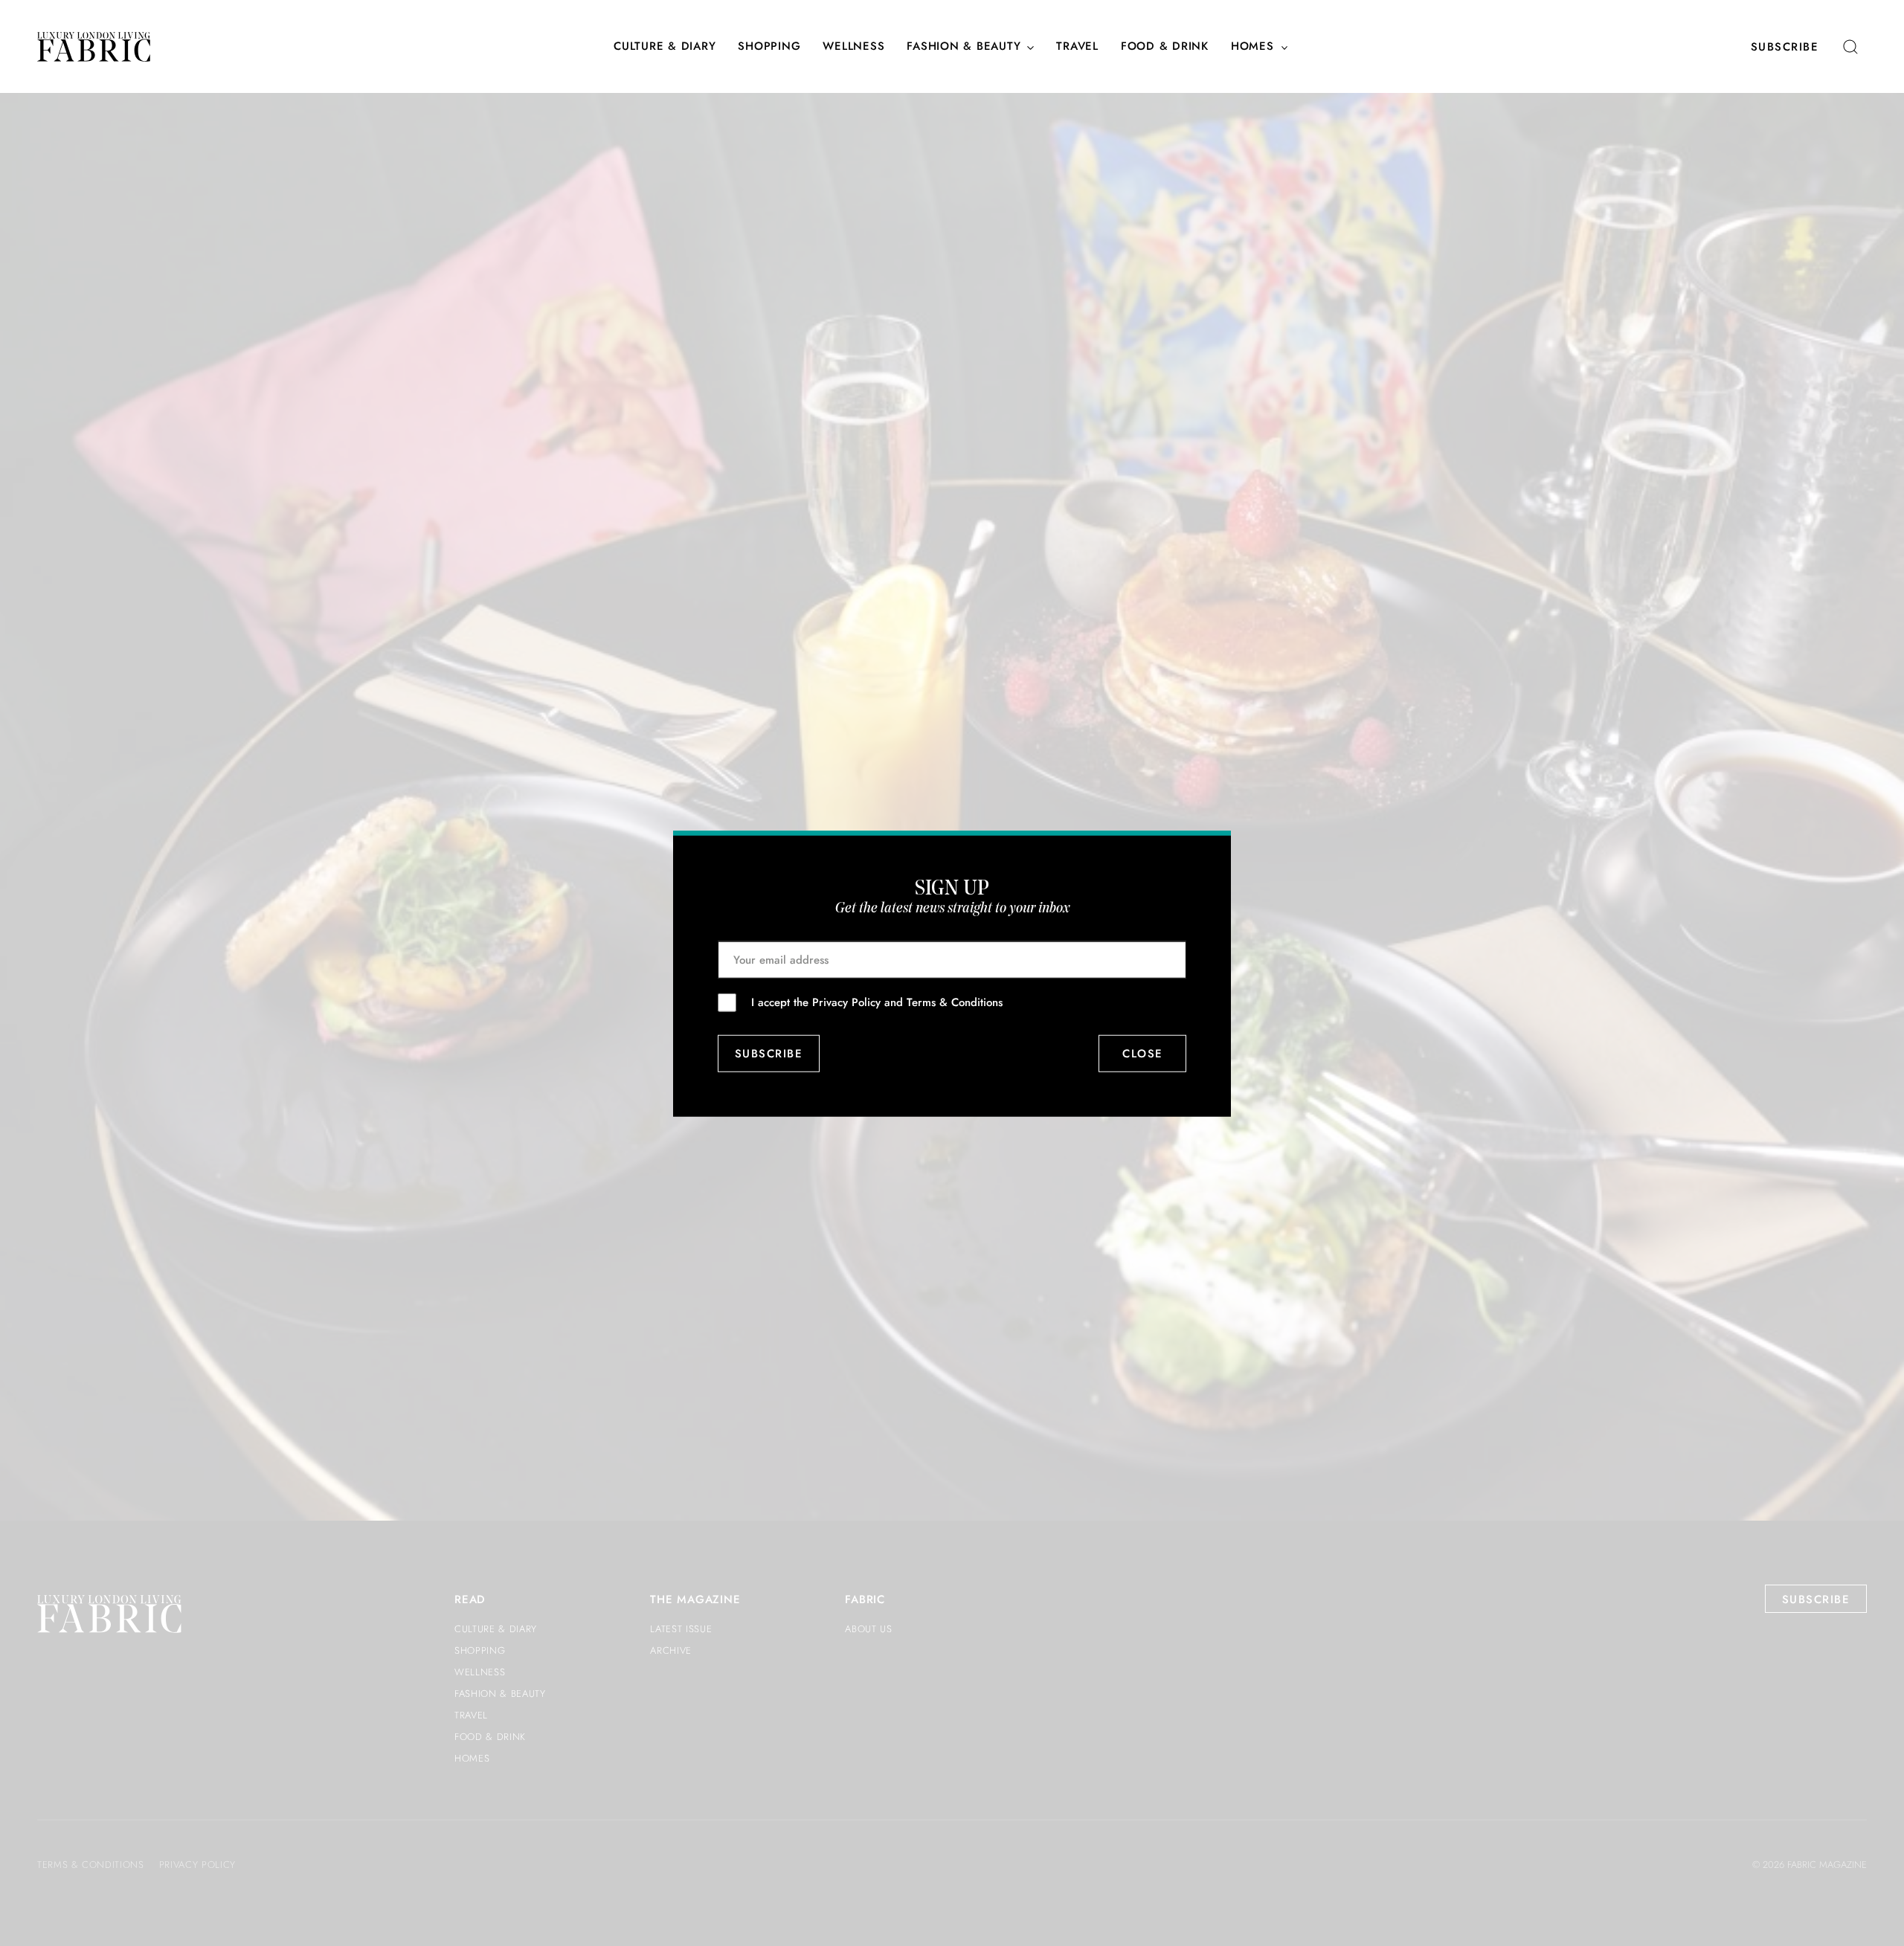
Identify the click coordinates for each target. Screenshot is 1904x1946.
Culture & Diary (665, 47)
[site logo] (94, 47)
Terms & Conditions (955, 1002)
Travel (1077, 47)
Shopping (769, 47)
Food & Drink (1165, 47)
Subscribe (1785, 47)
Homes (1252, 47)
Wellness (853, 47)
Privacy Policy (846, 1002)
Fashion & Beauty (964, 47)
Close (1143, 1053)
